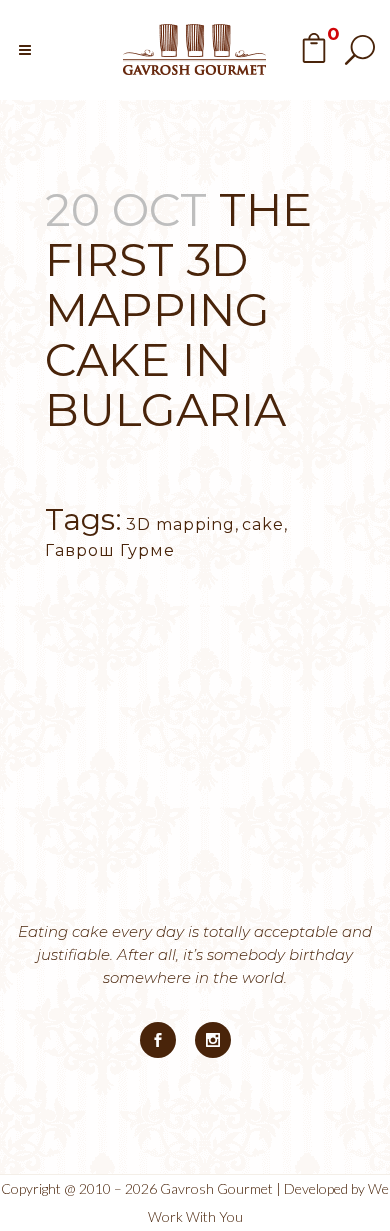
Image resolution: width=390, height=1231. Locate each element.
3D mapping (180, 524)
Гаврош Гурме (110, 550)
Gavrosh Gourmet (216, 1188)
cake (263, 524)
